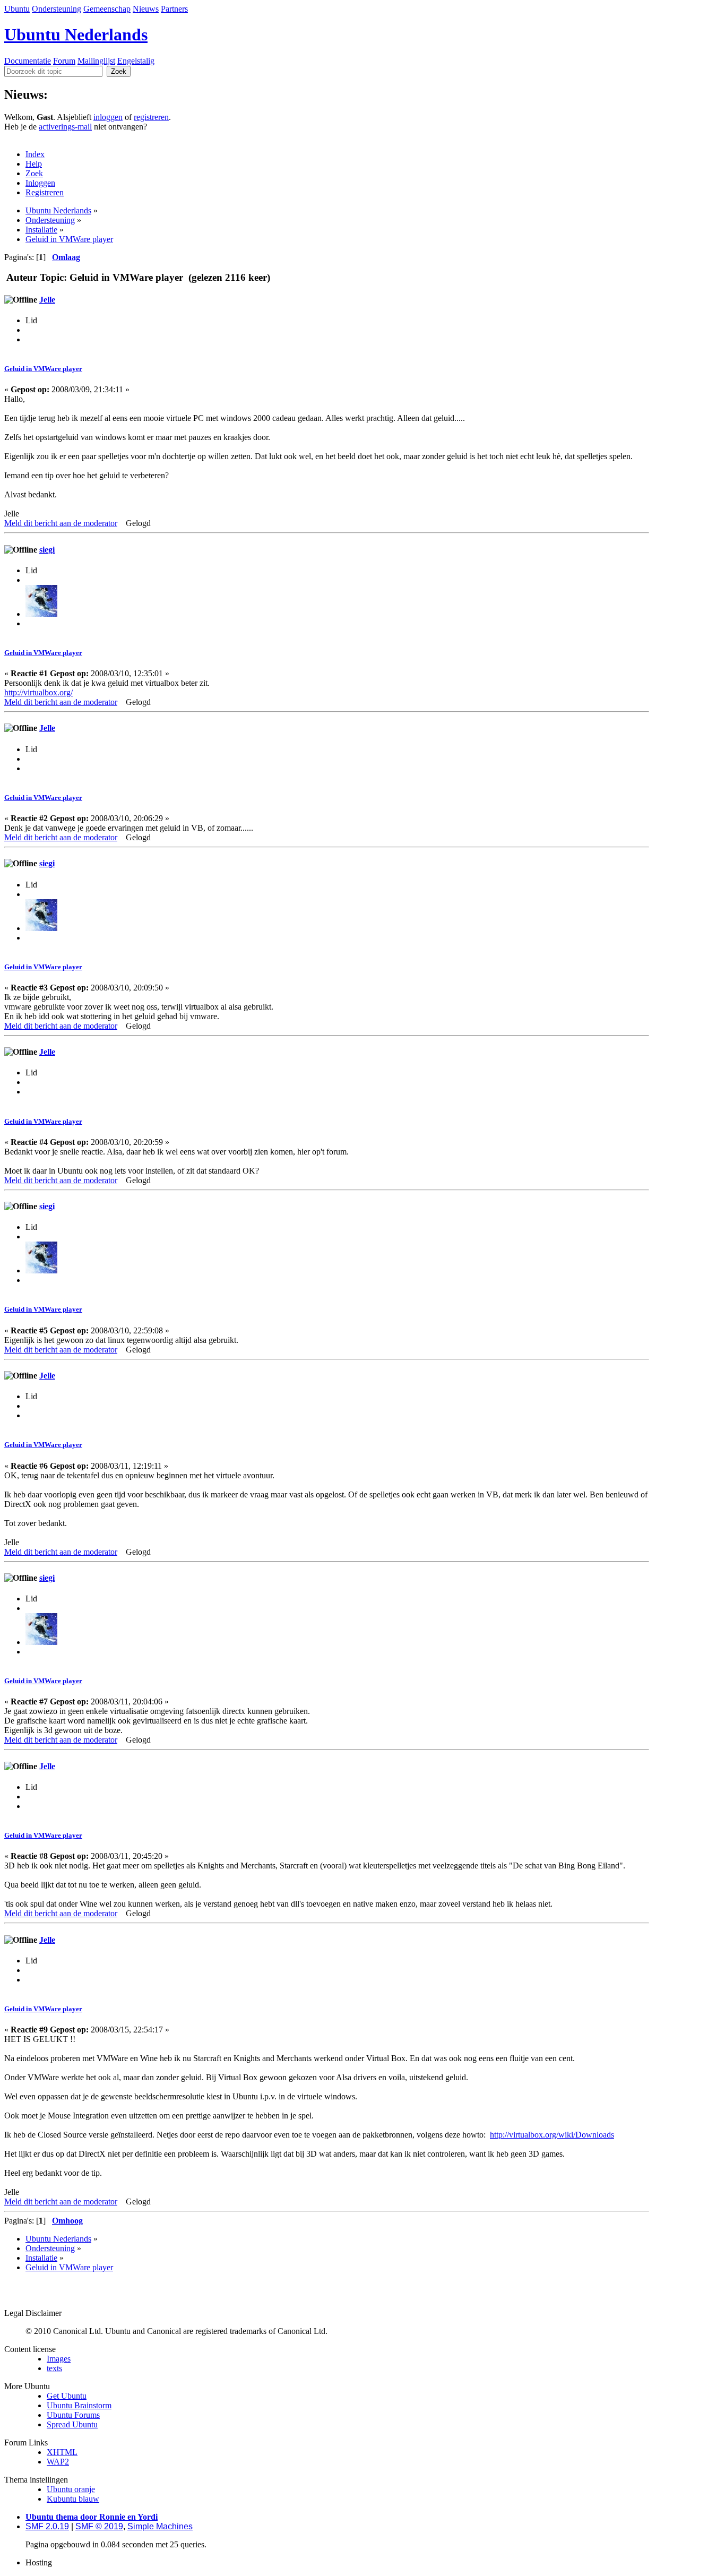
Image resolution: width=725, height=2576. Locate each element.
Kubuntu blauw (73, 2499)
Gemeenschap (107, 9)
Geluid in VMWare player (43, 369)
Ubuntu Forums (73, 2415)
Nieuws (146, 9)
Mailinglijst (96, 61)
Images (59, 2359)
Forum (64, 61)
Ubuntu (17, 9)
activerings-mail (65, 127)
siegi (47, 550)
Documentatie (28, 61)
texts (54, 2368)
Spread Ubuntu (72, 2424)
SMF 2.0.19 (47, 2526)
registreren (151, 117)
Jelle (47, 300)
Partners (174, 9)
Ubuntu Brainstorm (79, 2405)
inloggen (108, 117)
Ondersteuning (57, 9)
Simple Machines (160, 2526)
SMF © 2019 (99, 2526)
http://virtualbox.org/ (38, 692)
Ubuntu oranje (71, 2489)
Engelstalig (136, 61)
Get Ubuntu (67, 2396)
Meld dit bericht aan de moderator (61, 523)
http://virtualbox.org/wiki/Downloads (552, 2135)
